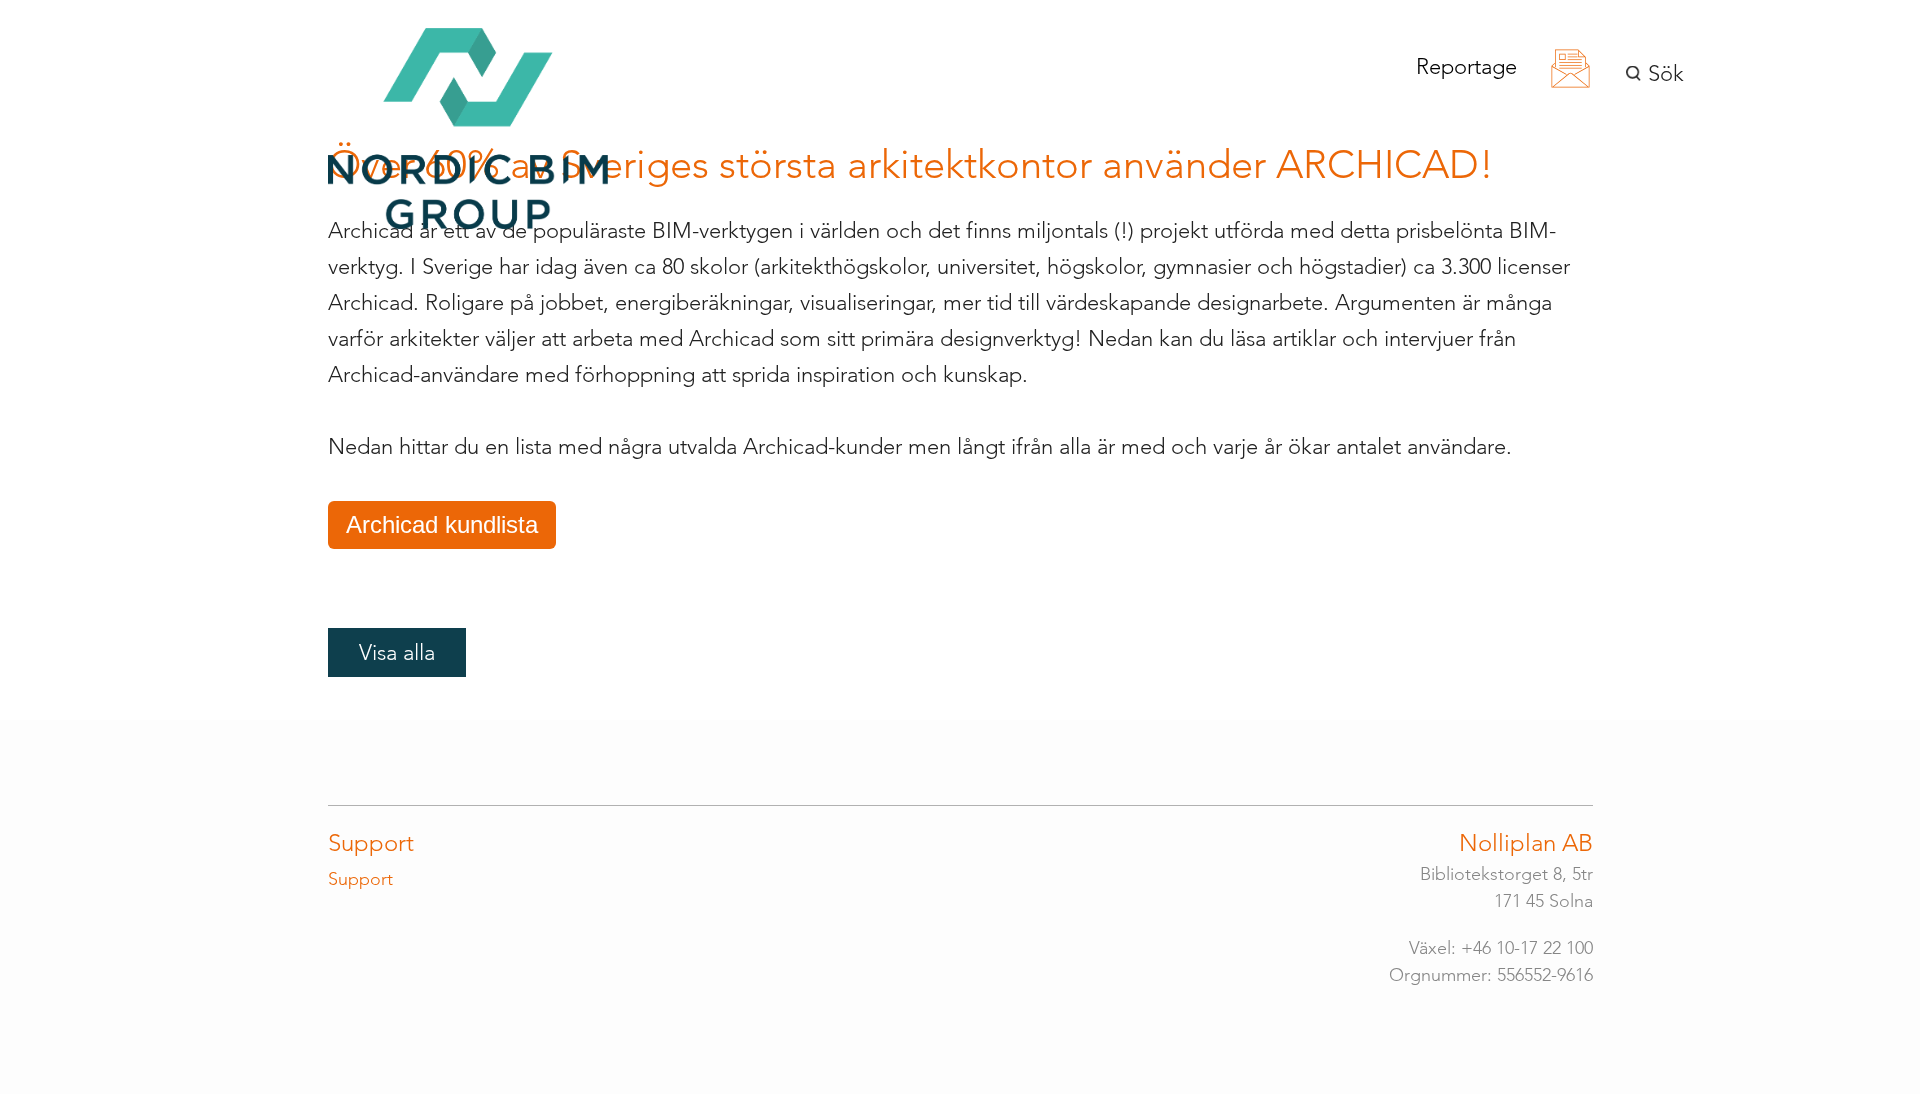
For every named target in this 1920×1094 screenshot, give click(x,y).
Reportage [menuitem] (1466, 66)
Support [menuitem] (371, 842)
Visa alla (397, 652)
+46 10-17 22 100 (1527, 948)
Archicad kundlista (442, 524)
